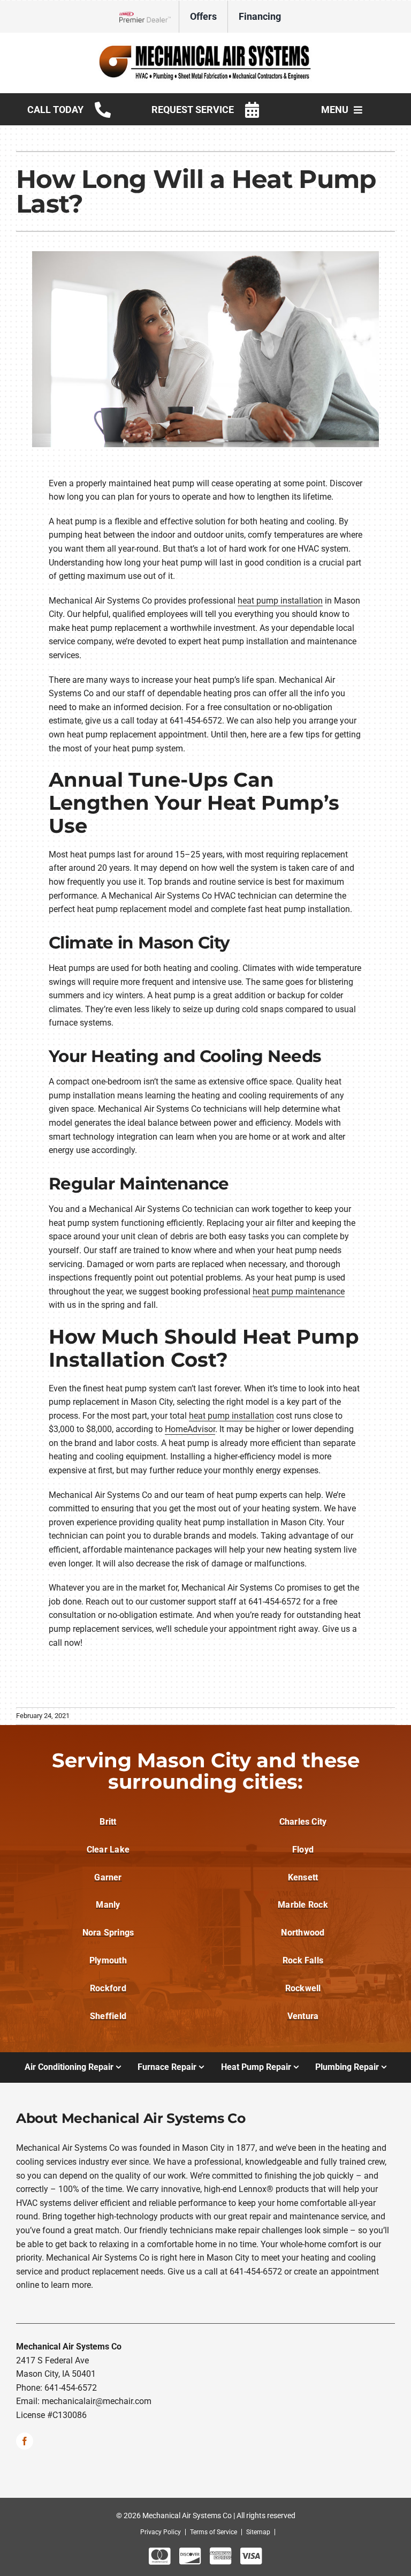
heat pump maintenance (299, 1291)
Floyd (303, 1850)
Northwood (303, 1933)
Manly (108, 1905)
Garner (108, 1877)
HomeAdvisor (190, 1429)
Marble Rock (303, 1905)
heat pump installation (280, 601)
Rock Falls (303, 1960)
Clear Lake (108, 1850)
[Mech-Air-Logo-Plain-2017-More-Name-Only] (205, 47)
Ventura (303, 2016)
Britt (108, 1822)
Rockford (108, 1988)
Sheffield (108, 2016)
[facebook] (25, 2441)
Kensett (303, 1877)
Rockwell (303, 1988)
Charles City (303, 1822)
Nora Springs (108, 1933)
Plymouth (108, 1960)
